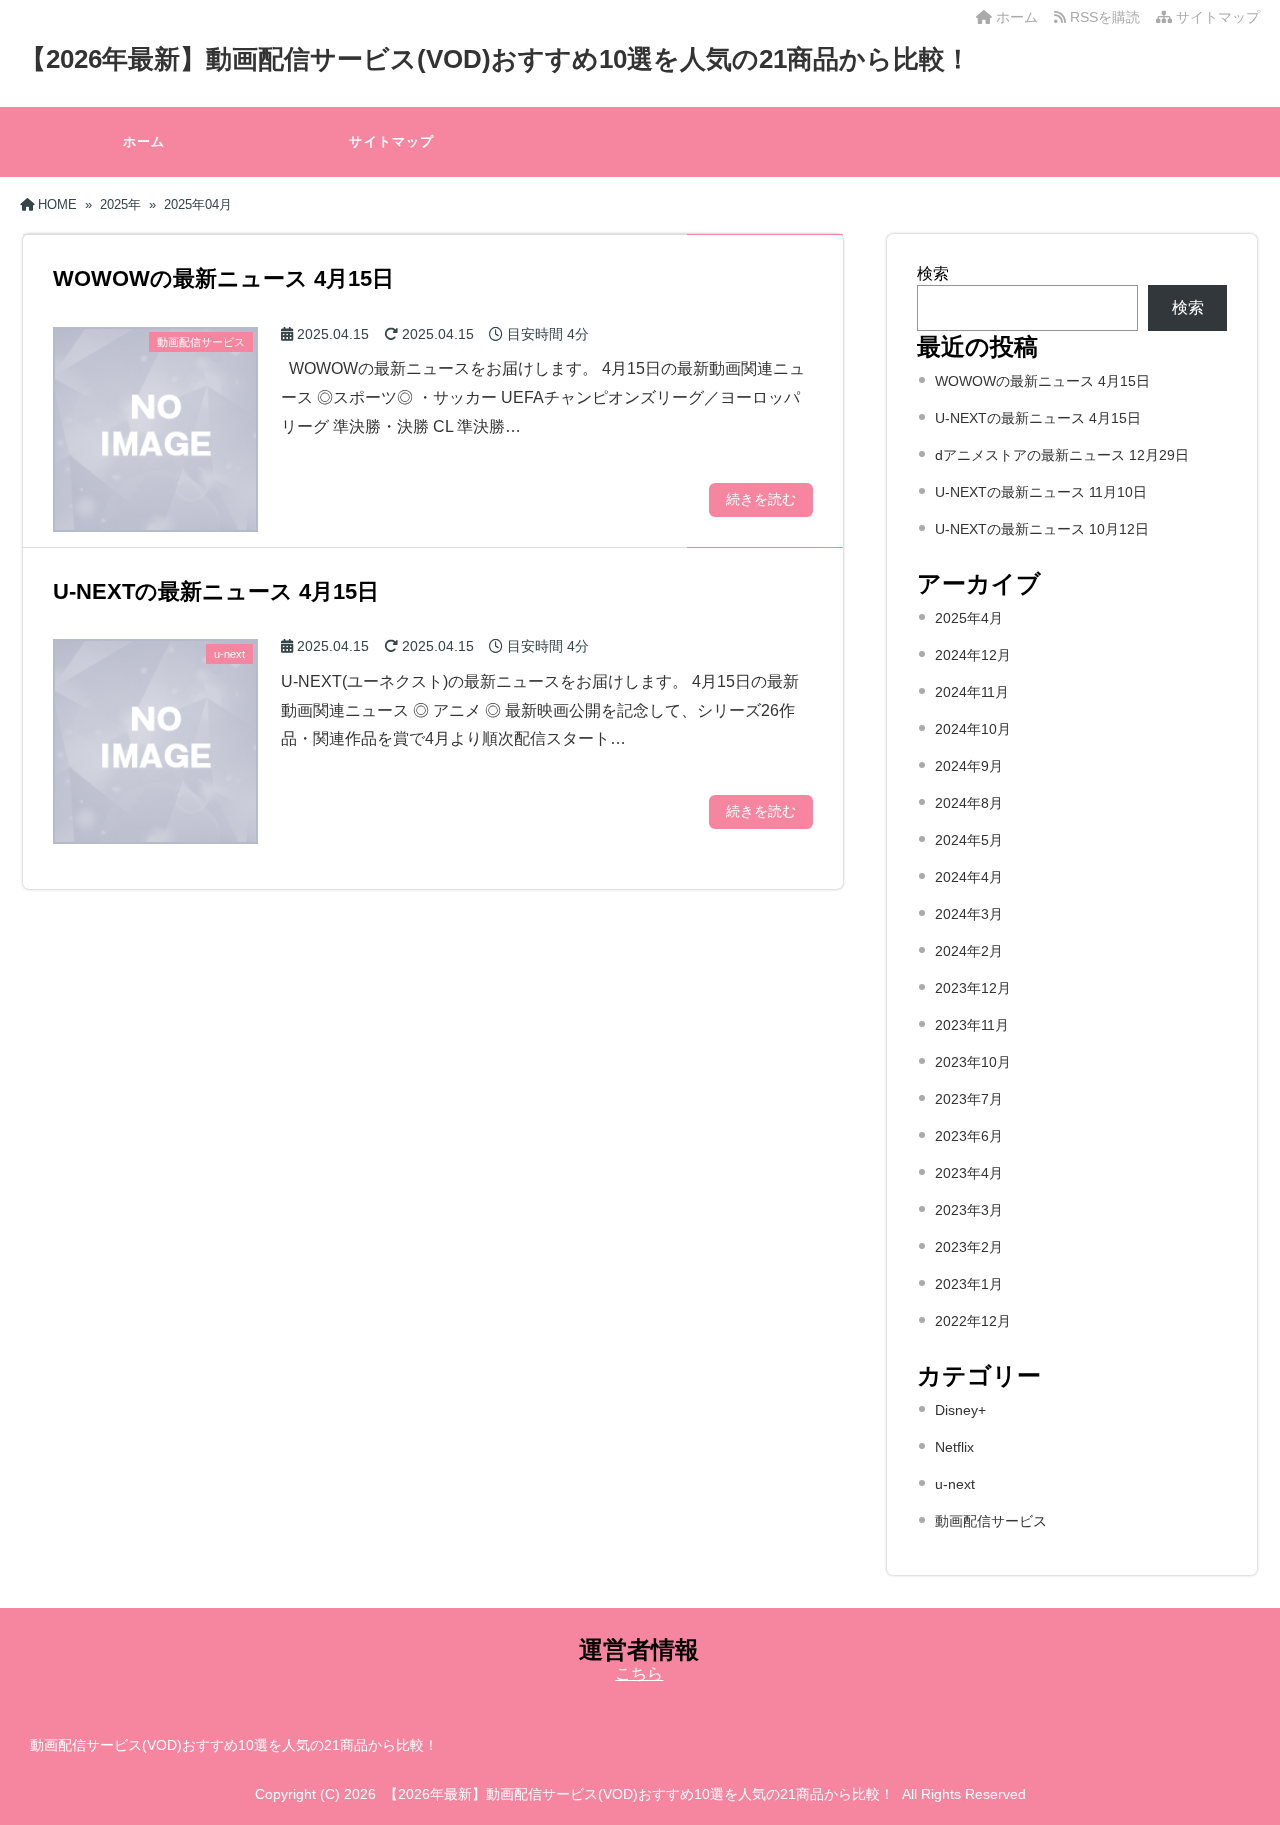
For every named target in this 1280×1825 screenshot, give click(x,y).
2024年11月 (972, 692)
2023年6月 (969, 1136)
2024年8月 (969, 803)
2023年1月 (969, 1284)
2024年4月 (969, 877)
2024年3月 (969, 914)
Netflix (954, 1447)
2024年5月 (969, 840)
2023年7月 (969, 1099)
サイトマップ (1216, 17)
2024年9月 (969, 766)
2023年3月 (969, 1210)
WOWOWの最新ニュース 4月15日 (1042, 381)
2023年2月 (969, 1247)
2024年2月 (969, 951)
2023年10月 (973, 1062)
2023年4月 (969, 1173)
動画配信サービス (991, 1521)
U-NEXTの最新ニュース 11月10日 (1041, 492)
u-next (955, 1484)
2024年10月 (973, 729)
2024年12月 (973, 655)
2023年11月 (972, 1025)
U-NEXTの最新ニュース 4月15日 (1038, 418)
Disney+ (960, 1410)
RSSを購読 (1107, 17)
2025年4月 (969, 618)
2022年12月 (973, 1321)
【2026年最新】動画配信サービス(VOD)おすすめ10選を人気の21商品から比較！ (495, 59)
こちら (639, 1673)
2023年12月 (973, 988)
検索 (933, 273)
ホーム (1015, 17)
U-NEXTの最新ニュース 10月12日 (1042, 529)
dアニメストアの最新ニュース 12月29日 (1062, 455)
